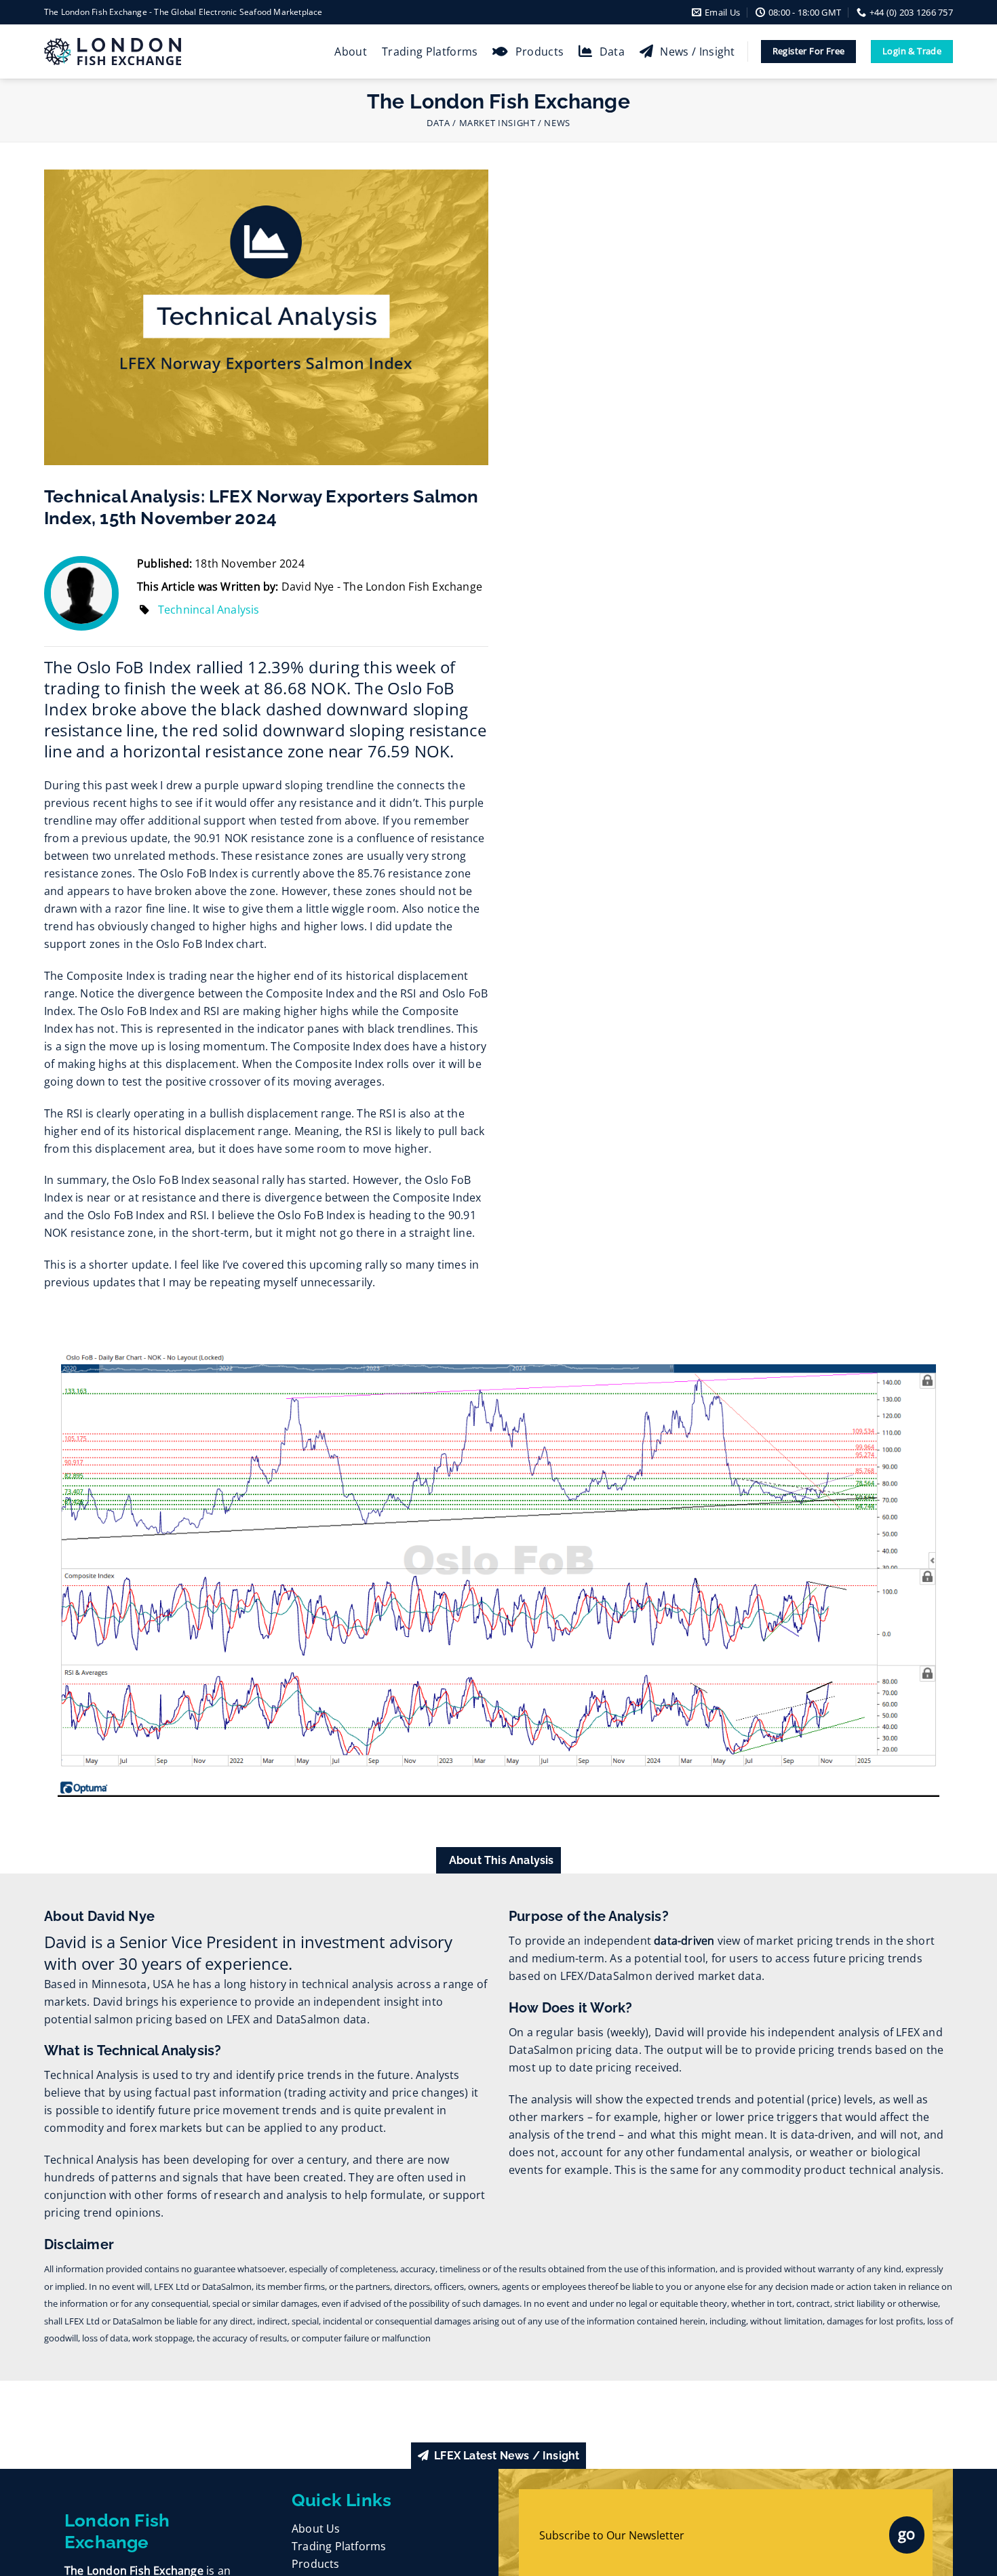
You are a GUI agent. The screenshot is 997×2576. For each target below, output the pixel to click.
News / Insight (697, 52)
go (907, 2533)
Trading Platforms (430, 52)
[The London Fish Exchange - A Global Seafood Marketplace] (122, 52)
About (351, 52)
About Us (316, 2529)
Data (612, 52)
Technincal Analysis (209, 610)
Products (540, 52)
